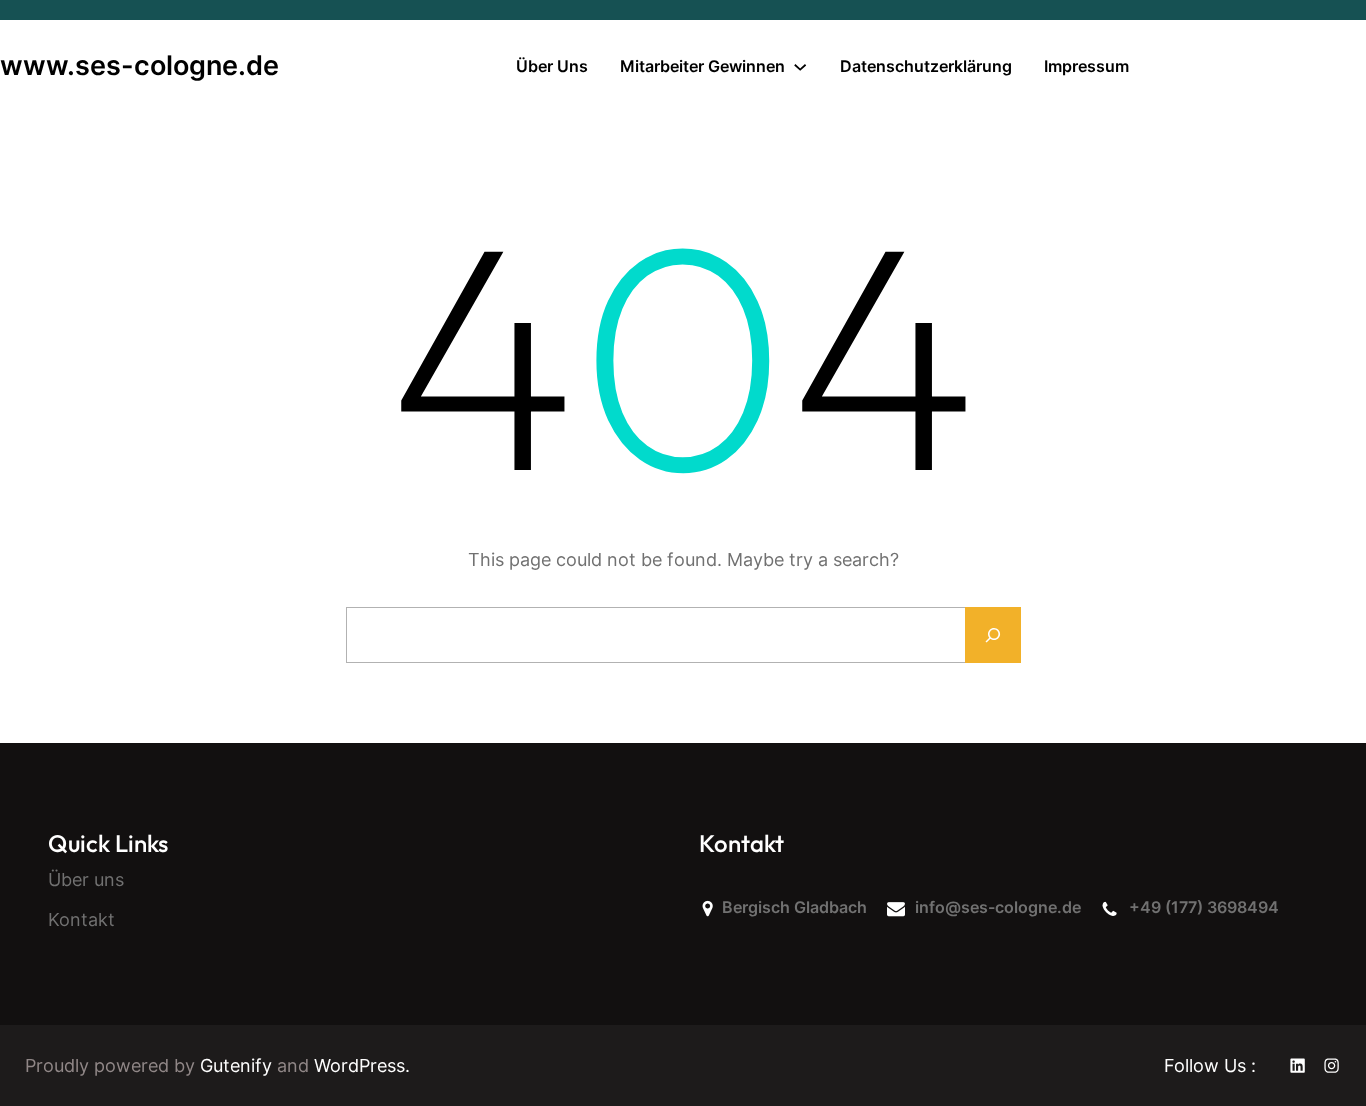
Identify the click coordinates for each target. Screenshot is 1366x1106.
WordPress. (362, 1065)
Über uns (86, 879)
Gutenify (238, 1065)
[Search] (993, 635)
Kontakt (81, 919)
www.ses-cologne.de (139, 65)
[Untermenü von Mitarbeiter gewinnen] (800, 66)
